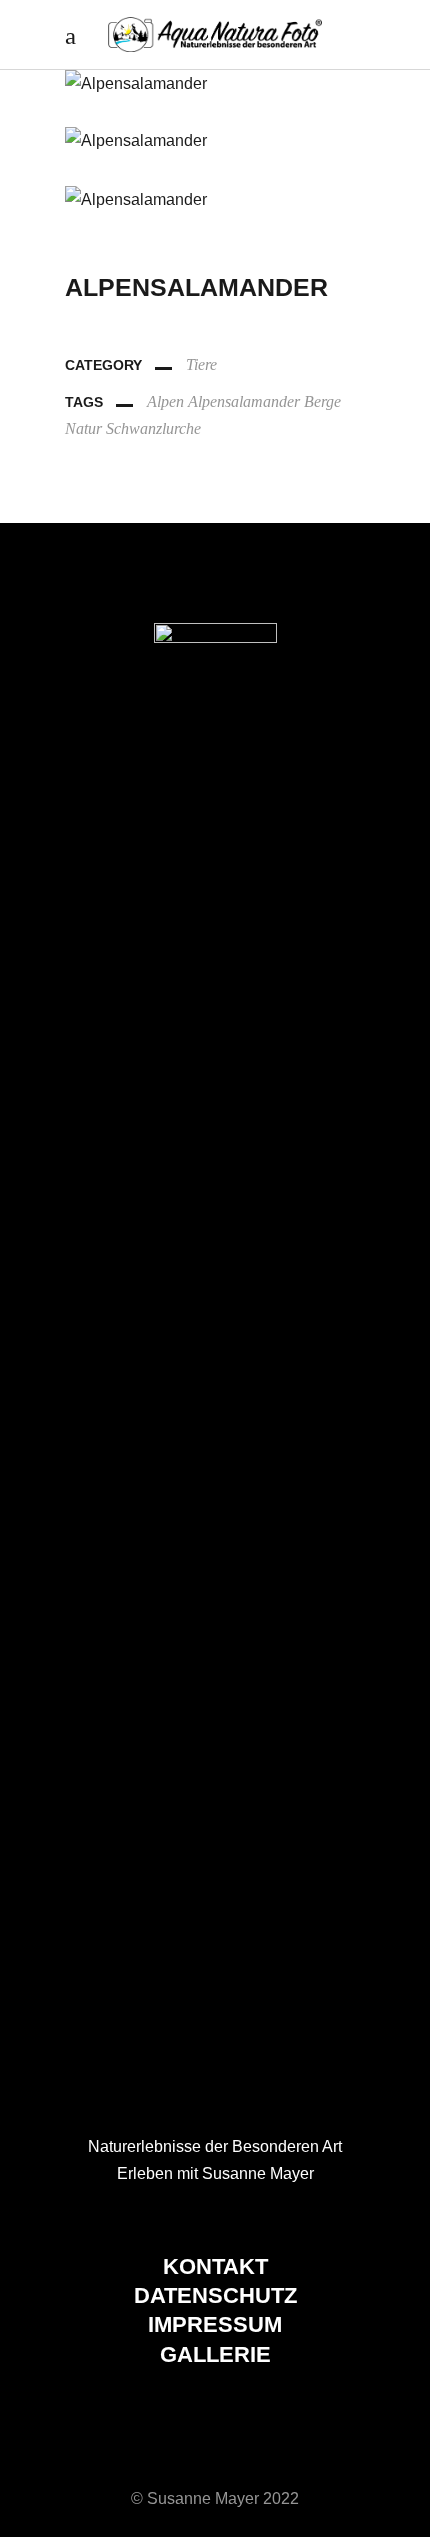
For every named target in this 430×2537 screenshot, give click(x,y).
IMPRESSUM (215, 2324)
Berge (322, 401)
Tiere (201, 364)
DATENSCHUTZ (215, 2295)
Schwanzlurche (153, 428)
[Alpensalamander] (215, 83)
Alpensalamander (244, 401)
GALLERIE (215, 2354)
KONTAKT (215, 2266)
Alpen (165, 401)
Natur (83, 428)
